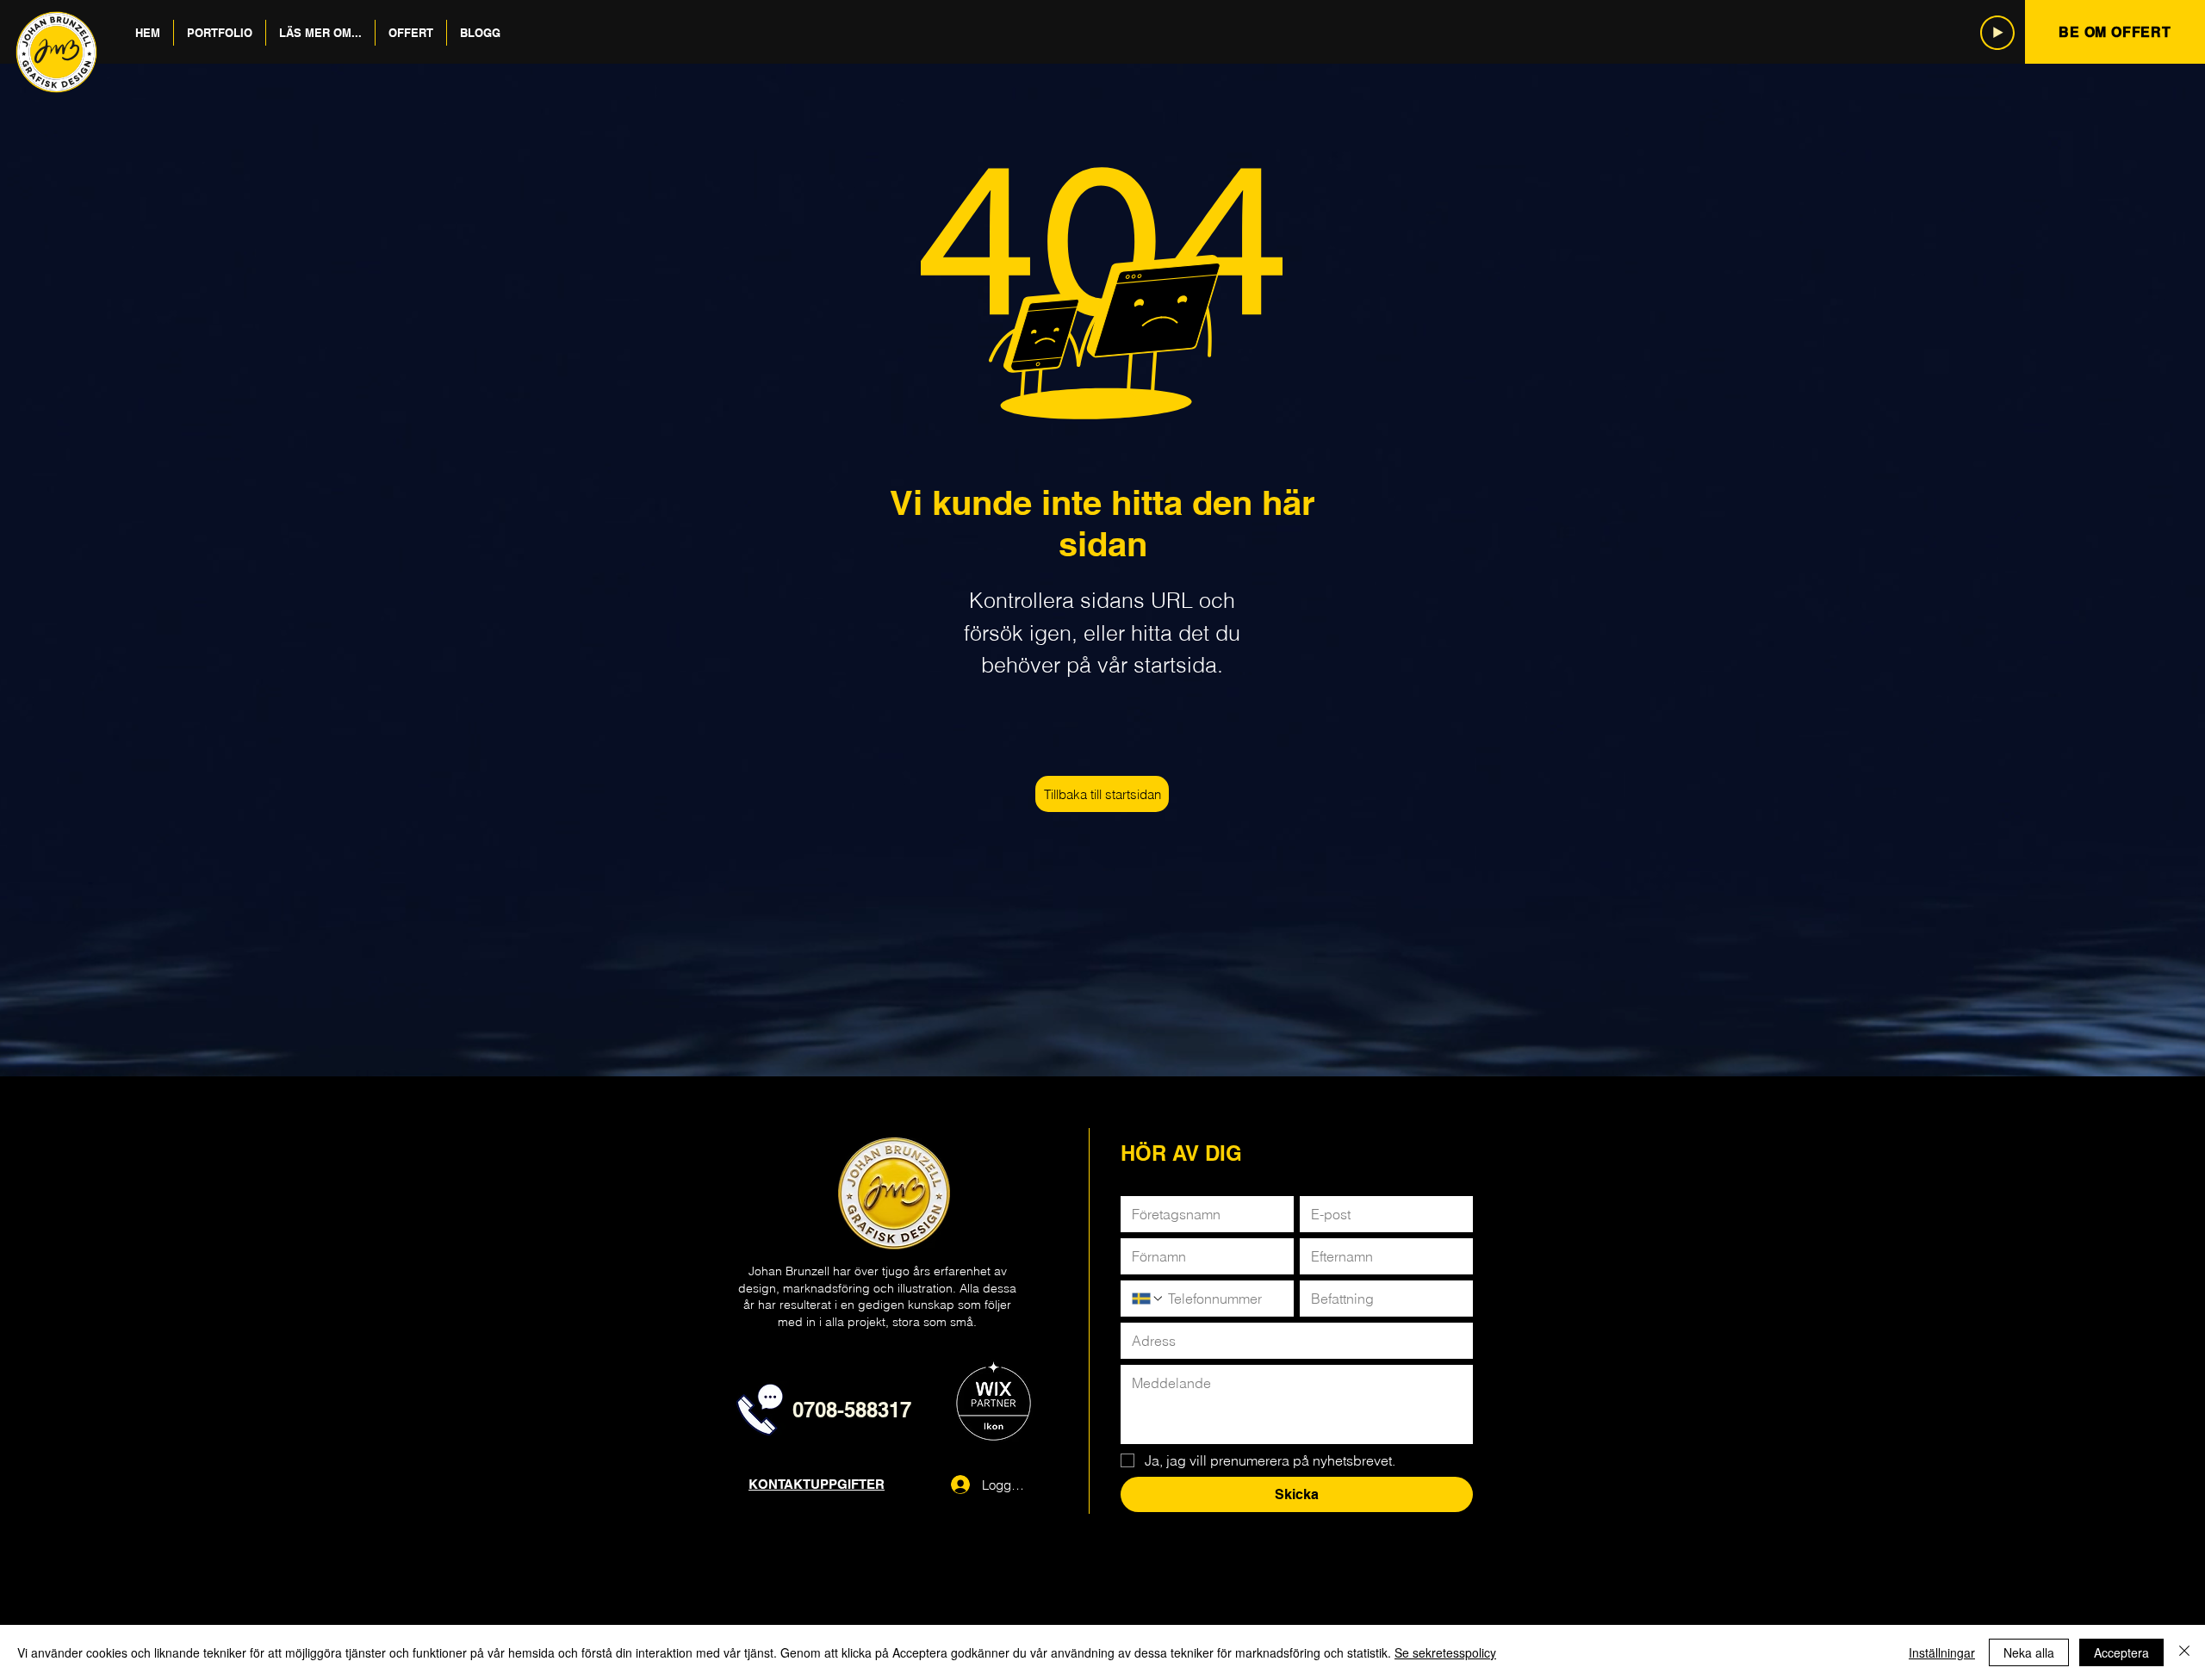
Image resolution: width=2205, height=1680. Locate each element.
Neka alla (2029, 1652)
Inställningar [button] (1942, 1652)
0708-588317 (852, 1410)
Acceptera (2121, 1652)
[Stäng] (2184, 1652)
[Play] (1997, 33)
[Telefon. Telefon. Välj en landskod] (1148, 1299)
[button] (220, 33)
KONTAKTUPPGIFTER (817, 1484)
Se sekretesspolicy (1445, 1652)
